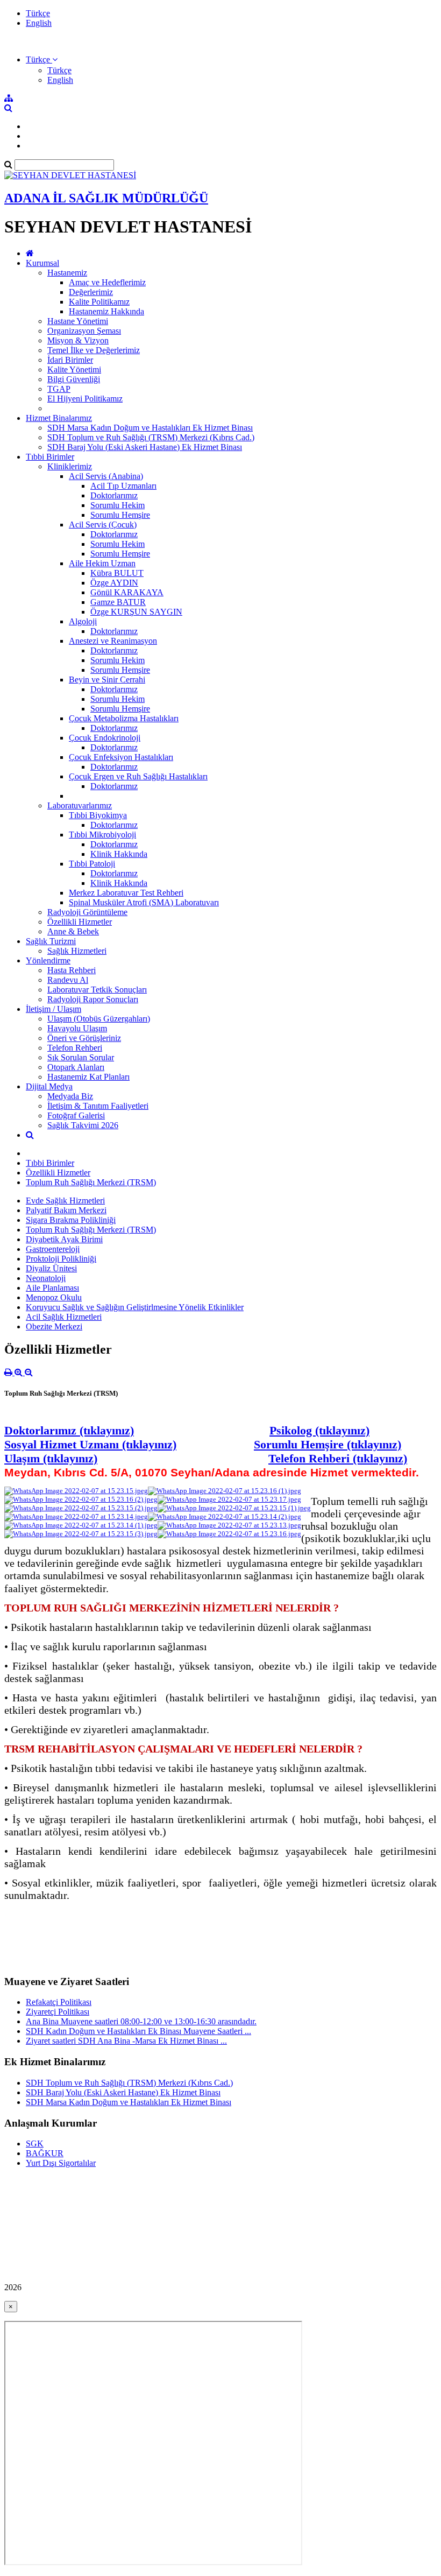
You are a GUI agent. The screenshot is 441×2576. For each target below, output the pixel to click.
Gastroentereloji (53, 1249)
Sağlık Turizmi (51, 941)
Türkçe (38, 13)
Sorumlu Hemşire (120, 515)
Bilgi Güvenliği (74, 379)
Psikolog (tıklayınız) (319, 1430)
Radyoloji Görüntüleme (87, 912)
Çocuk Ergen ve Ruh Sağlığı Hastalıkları (138, 776)
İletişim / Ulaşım (54, 1009)
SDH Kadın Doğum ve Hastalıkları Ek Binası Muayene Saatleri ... (138, 2031)
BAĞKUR (45, 2153)
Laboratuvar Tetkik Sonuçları (97, 990)
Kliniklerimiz (70, 466)
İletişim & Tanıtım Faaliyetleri (98, 1106)
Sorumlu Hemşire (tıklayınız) (328, 1444)
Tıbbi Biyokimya (98, 815)
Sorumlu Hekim (118, 505)
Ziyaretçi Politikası (58, 2012)
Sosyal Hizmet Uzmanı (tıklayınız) (90, 1444)
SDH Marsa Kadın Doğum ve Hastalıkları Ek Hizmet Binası (150, 428)
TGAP (59, 389)
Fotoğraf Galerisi (76, 1115)
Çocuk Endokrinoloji (105, 738)
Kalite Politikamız (99, 302)
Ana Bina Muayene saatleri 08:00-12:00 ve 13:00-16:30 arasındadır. (141, 2021)
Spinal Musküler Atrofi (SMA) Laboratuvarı (144, 902)
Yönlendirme (48, 960)
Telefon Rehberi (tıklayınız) (338, 1458)
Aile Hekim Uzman (102, 563)
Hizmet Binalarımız (59, 418)
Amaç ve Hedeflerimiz (107, 282)
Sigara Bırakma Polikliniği (71, 1220)
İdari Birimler (70, 360)
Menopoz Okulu (54, 1297)
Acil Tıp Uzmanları (123, 486)
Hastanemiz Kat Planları (88, 1077)
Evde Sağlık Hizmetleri (65, 1201)
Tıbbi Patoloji (92, 864)
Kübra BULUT (117, 573)
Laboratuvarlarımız (80, 805)
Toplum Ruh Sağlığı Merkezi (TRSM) (91, 1182)
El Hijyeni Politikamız (85, 399)
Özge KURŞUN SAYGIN (136, 612)
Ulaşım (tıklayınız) (51, 1458)
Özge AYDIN (114, 583)
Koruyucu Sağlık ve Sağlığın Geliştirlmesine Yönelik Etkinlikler (135, 1307)
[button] (42, 59)
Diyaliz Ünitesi (51, 1268)
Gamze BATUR (118, 602)
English (39, 23)
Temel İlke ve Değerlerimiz (94, 350)
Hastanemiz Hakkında (106, 311)
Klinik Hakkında (119, 854)
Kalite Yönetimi (74, 369)
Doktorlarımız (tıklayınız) (69, 1430)
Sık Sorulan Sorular (81, 1057)
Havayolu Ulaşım (77, 1028)
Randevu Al (68, 980)
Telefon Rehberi (75, 1048)
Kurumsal (42, 263)
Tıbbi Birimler (50, 457)
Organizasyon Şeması (84, 331)
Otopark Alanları (76, 1067)
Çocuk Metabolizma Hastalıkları (124, 718)
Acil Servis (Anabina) (106, 476)
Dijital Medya (49, 1086)
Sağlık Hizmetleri (77, 951)
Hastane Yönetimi (78, 321)
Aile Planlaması (52, 1288)
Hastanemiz (67, 273)
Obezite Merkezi (54, 1326)
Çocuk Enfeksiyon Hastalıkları (121, 757)
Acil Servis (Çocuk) (103, 525)
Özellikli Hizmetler (80, 922)
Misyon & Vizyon (78, 340)
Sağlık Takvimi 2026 (83, 1125)
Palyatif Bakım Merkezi (66, 1210)
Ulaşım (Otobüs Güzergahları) (99, 1019)
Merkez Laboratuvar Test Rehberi (126, 893)
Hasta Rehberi (72, 970)
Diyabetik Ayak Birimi (64, 1239)
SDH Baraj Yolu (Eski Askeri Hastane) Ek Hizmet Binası (145, 447)
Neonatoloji (46, 1278)
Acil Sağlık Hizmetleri (64, 1317)
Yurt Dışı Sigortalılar (61, 2163)
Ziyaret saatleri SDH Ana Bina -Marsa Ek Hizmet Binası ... (126, 2041)
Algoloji (83, 621)
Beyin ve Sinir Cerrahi (107, 680)
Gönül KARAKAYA (127, 592)
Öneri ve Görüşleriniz (84, 1038)
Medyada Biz (70, 1096)
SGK (35, 2144)
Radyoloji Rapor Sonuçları (93, 999)
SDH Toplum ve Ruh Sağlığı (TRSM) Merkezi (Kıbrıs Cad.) (151, 437)
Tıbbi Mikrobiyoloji (102, 835)
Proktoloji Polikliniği (61, 1259)
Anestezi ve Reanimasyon (113, 641)
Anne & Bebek (73, 931)
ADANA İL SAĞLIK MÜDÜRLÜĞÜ (106, 198)
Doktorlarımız (114, 495)
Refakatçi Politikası (59, 2002)
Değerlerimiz (91, 292)
